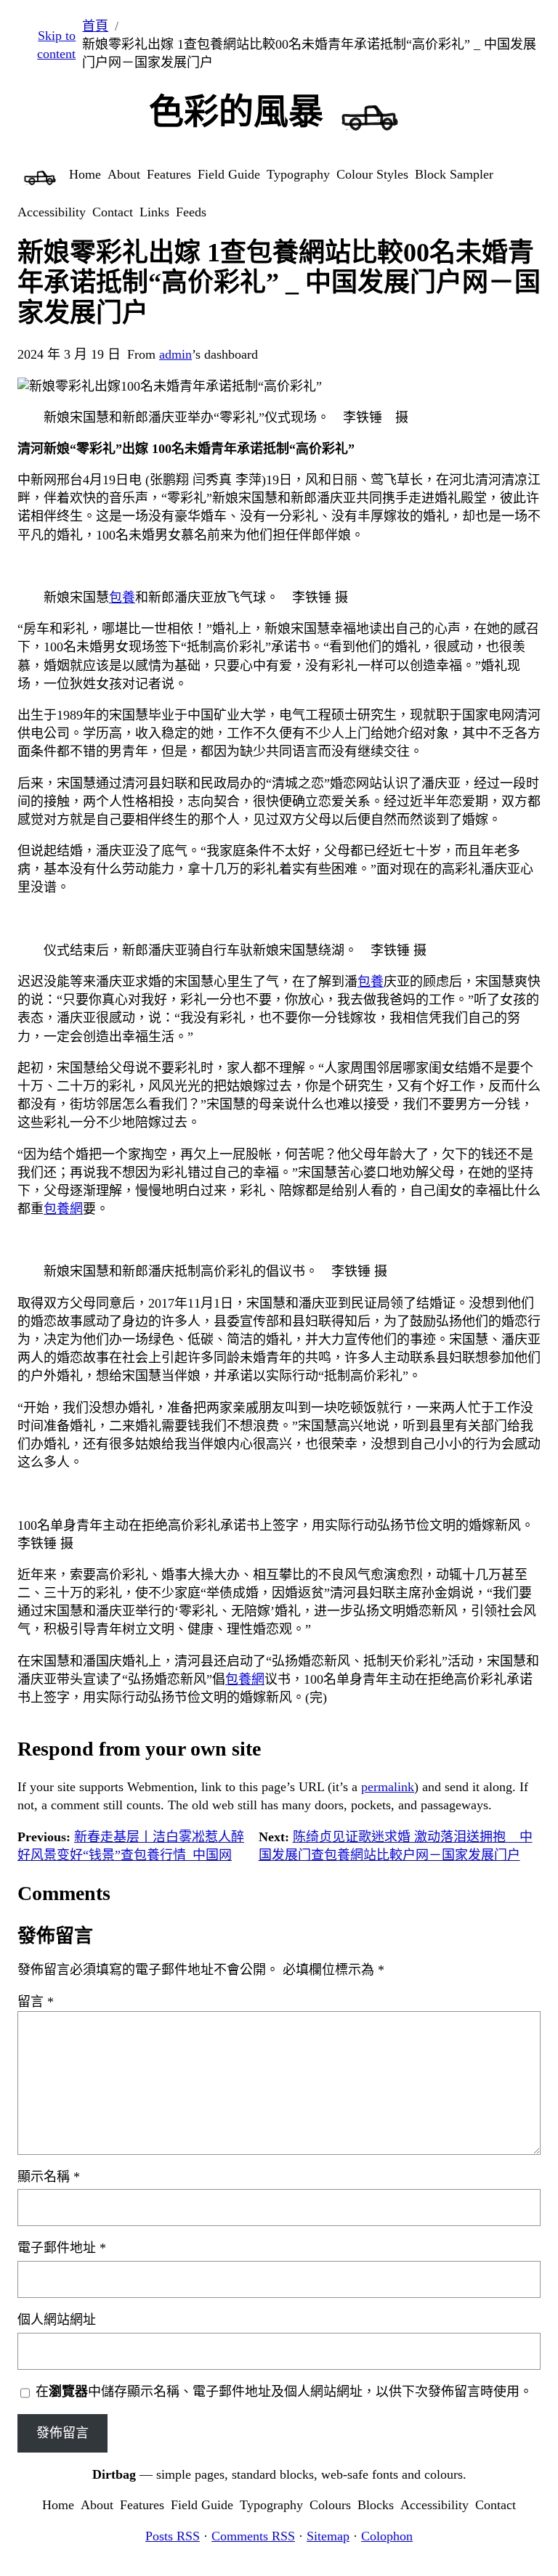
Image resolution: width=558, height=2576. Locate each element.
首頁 (95, 26)
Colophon (387, 2536)
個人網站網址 (57, 2320)
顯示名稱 (49, 2177)
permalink (388, 1787)
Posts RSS (173, 2536)
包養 (122, 598)
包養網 (63, 1209)
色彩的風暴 (236, 111)
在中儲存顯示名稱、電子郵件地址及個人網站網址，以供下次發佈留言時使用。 (284, 2392)
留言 (36, 2002)
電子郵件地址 (62, 2248)
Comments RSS (253, 2536)
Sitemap (328, 2536)
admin (175, 354)
